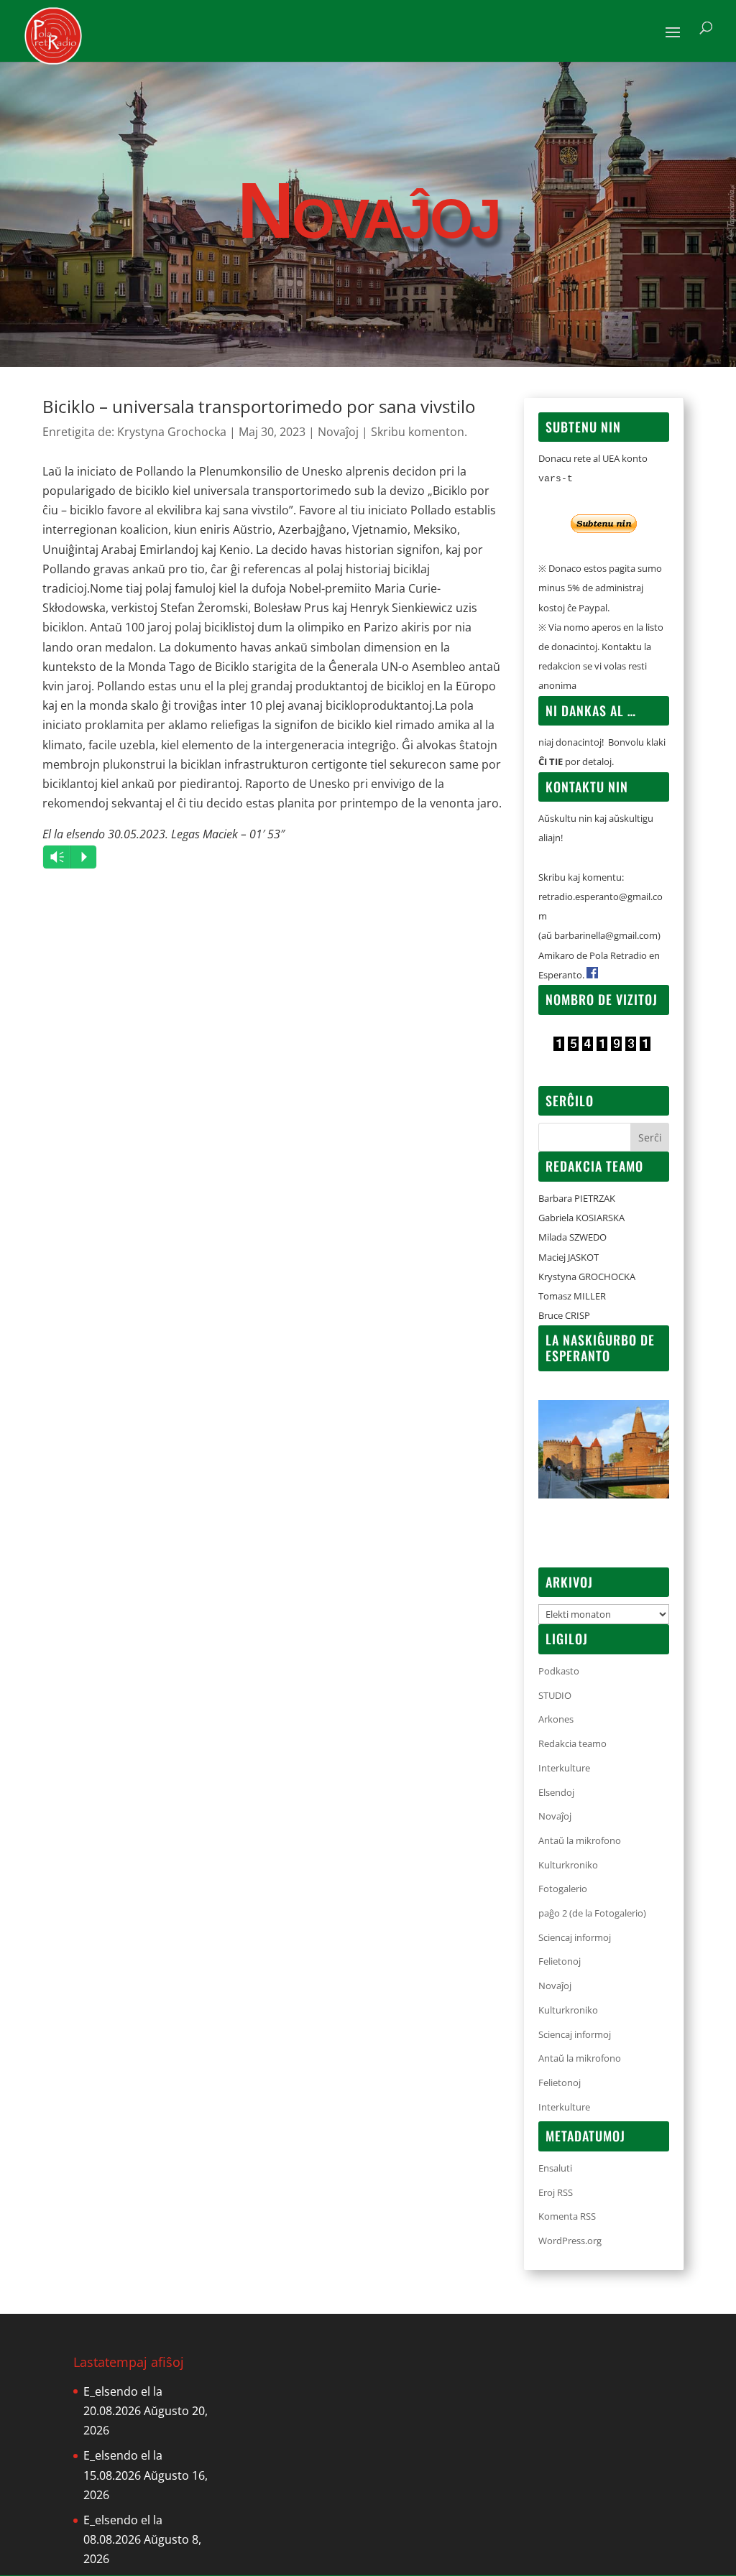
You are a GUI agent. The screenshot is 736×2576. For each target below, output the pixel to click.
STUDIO (555, 1695)
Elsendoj (556, 1792)
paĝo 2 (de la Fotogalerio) (592, 1913)
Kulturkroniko (568, 1865)
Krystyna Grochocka (172, 432)
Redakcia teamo (572, 1743)
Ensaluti (555, 2168)
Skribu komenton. (419, 432)
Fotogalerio (563, 1889)
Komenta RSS (567, 2216)
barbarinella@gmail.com (606, 935)
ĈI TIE (551, 761)
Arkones (556, 1719)
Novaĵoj (338, 432)
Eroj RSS (556, 2192)
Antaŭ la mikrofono (580, 1840)
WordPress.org (570, 2241)
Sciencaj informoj (575, 1937)
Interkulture (564, 1768)
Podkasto (559, 1671)
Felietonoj (560, 1961)
